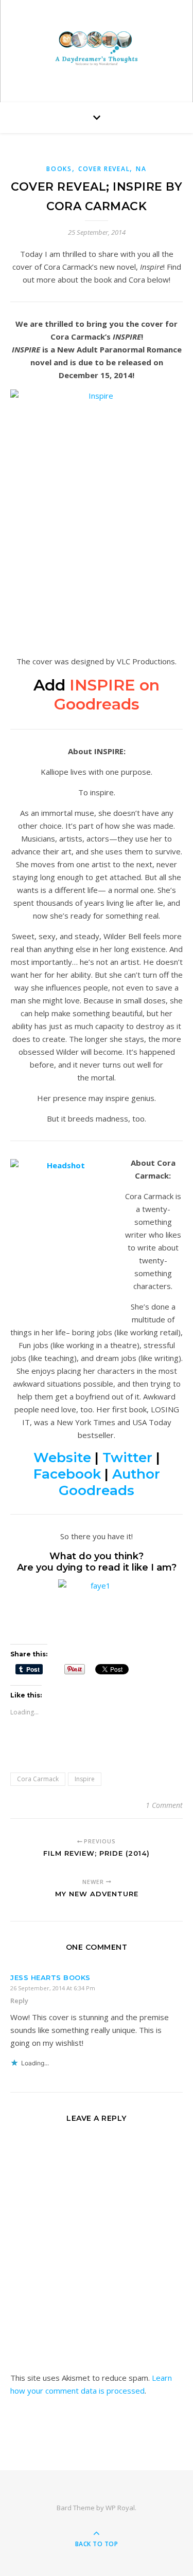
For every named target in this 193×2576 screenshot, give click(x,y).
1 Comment (164, 1805)
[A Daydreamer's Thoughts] (97, 49)
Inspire (85, 1779)
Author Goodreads (109, 1482)
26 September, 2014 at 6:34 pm (53, 1988)
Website (62, 1458)
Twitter (127, 1458)
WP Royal (120, 2508)
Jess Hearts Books (50, 1977)
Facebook (67, 1474)
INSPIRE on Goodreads (107, 695)
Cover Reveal (104, 169)
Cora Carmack (38, 1779)
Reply (19, 2001)
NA (141, 169)
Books (59, 169)
